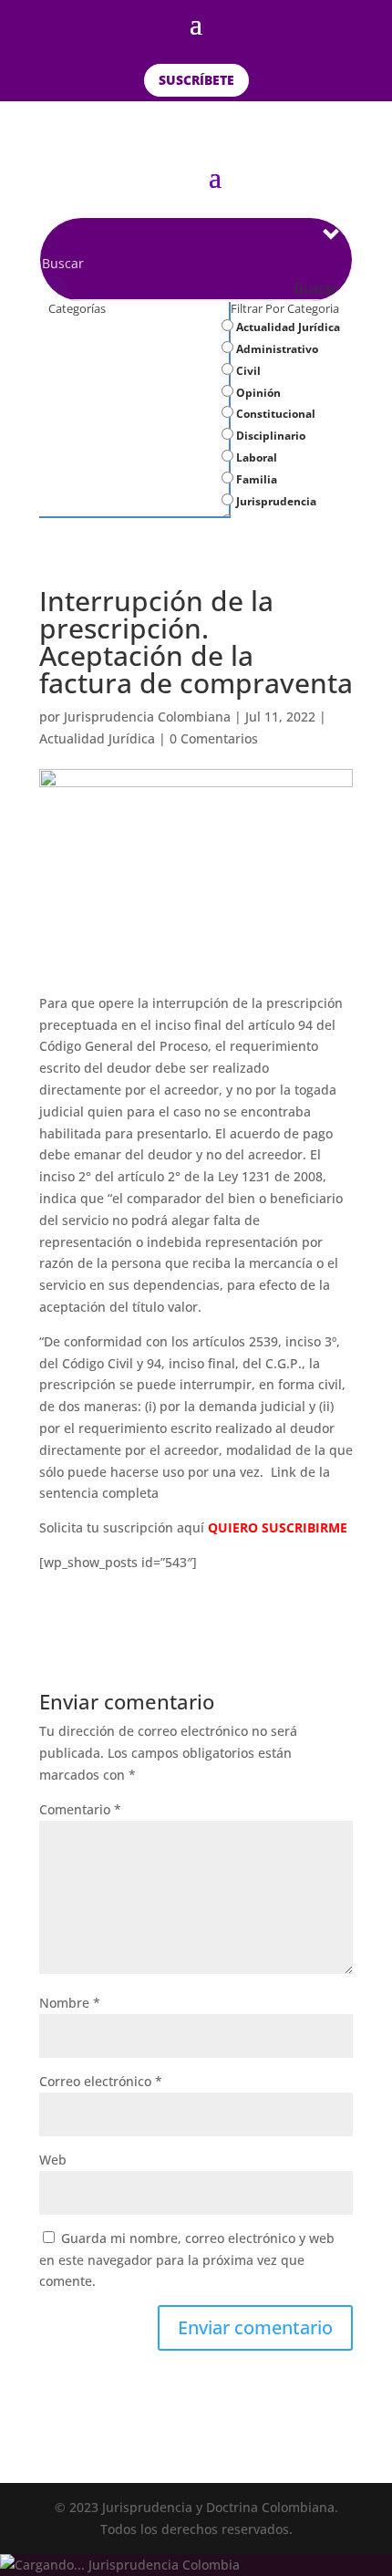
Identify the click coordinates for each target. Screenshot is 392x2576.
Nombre (70, 2003)
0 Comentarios (214, 738)
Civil (247, 371)
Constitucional (274, 414)
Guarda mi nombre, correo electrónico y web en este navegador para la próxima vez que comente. (187, 2260)
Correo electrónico (101, 2081)
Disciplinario (269, 436)
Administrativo (276, 349)
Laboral (255, 457)
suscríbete (196, 80)
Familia (255, 479)
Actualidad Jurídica (287, 327)
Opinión (257, 393)
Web (53, 2160)
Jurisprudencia (275, 501)
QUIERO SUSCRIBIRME (278, 1527)
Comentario (80, 1809)
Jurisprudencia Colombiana (147, 717)
